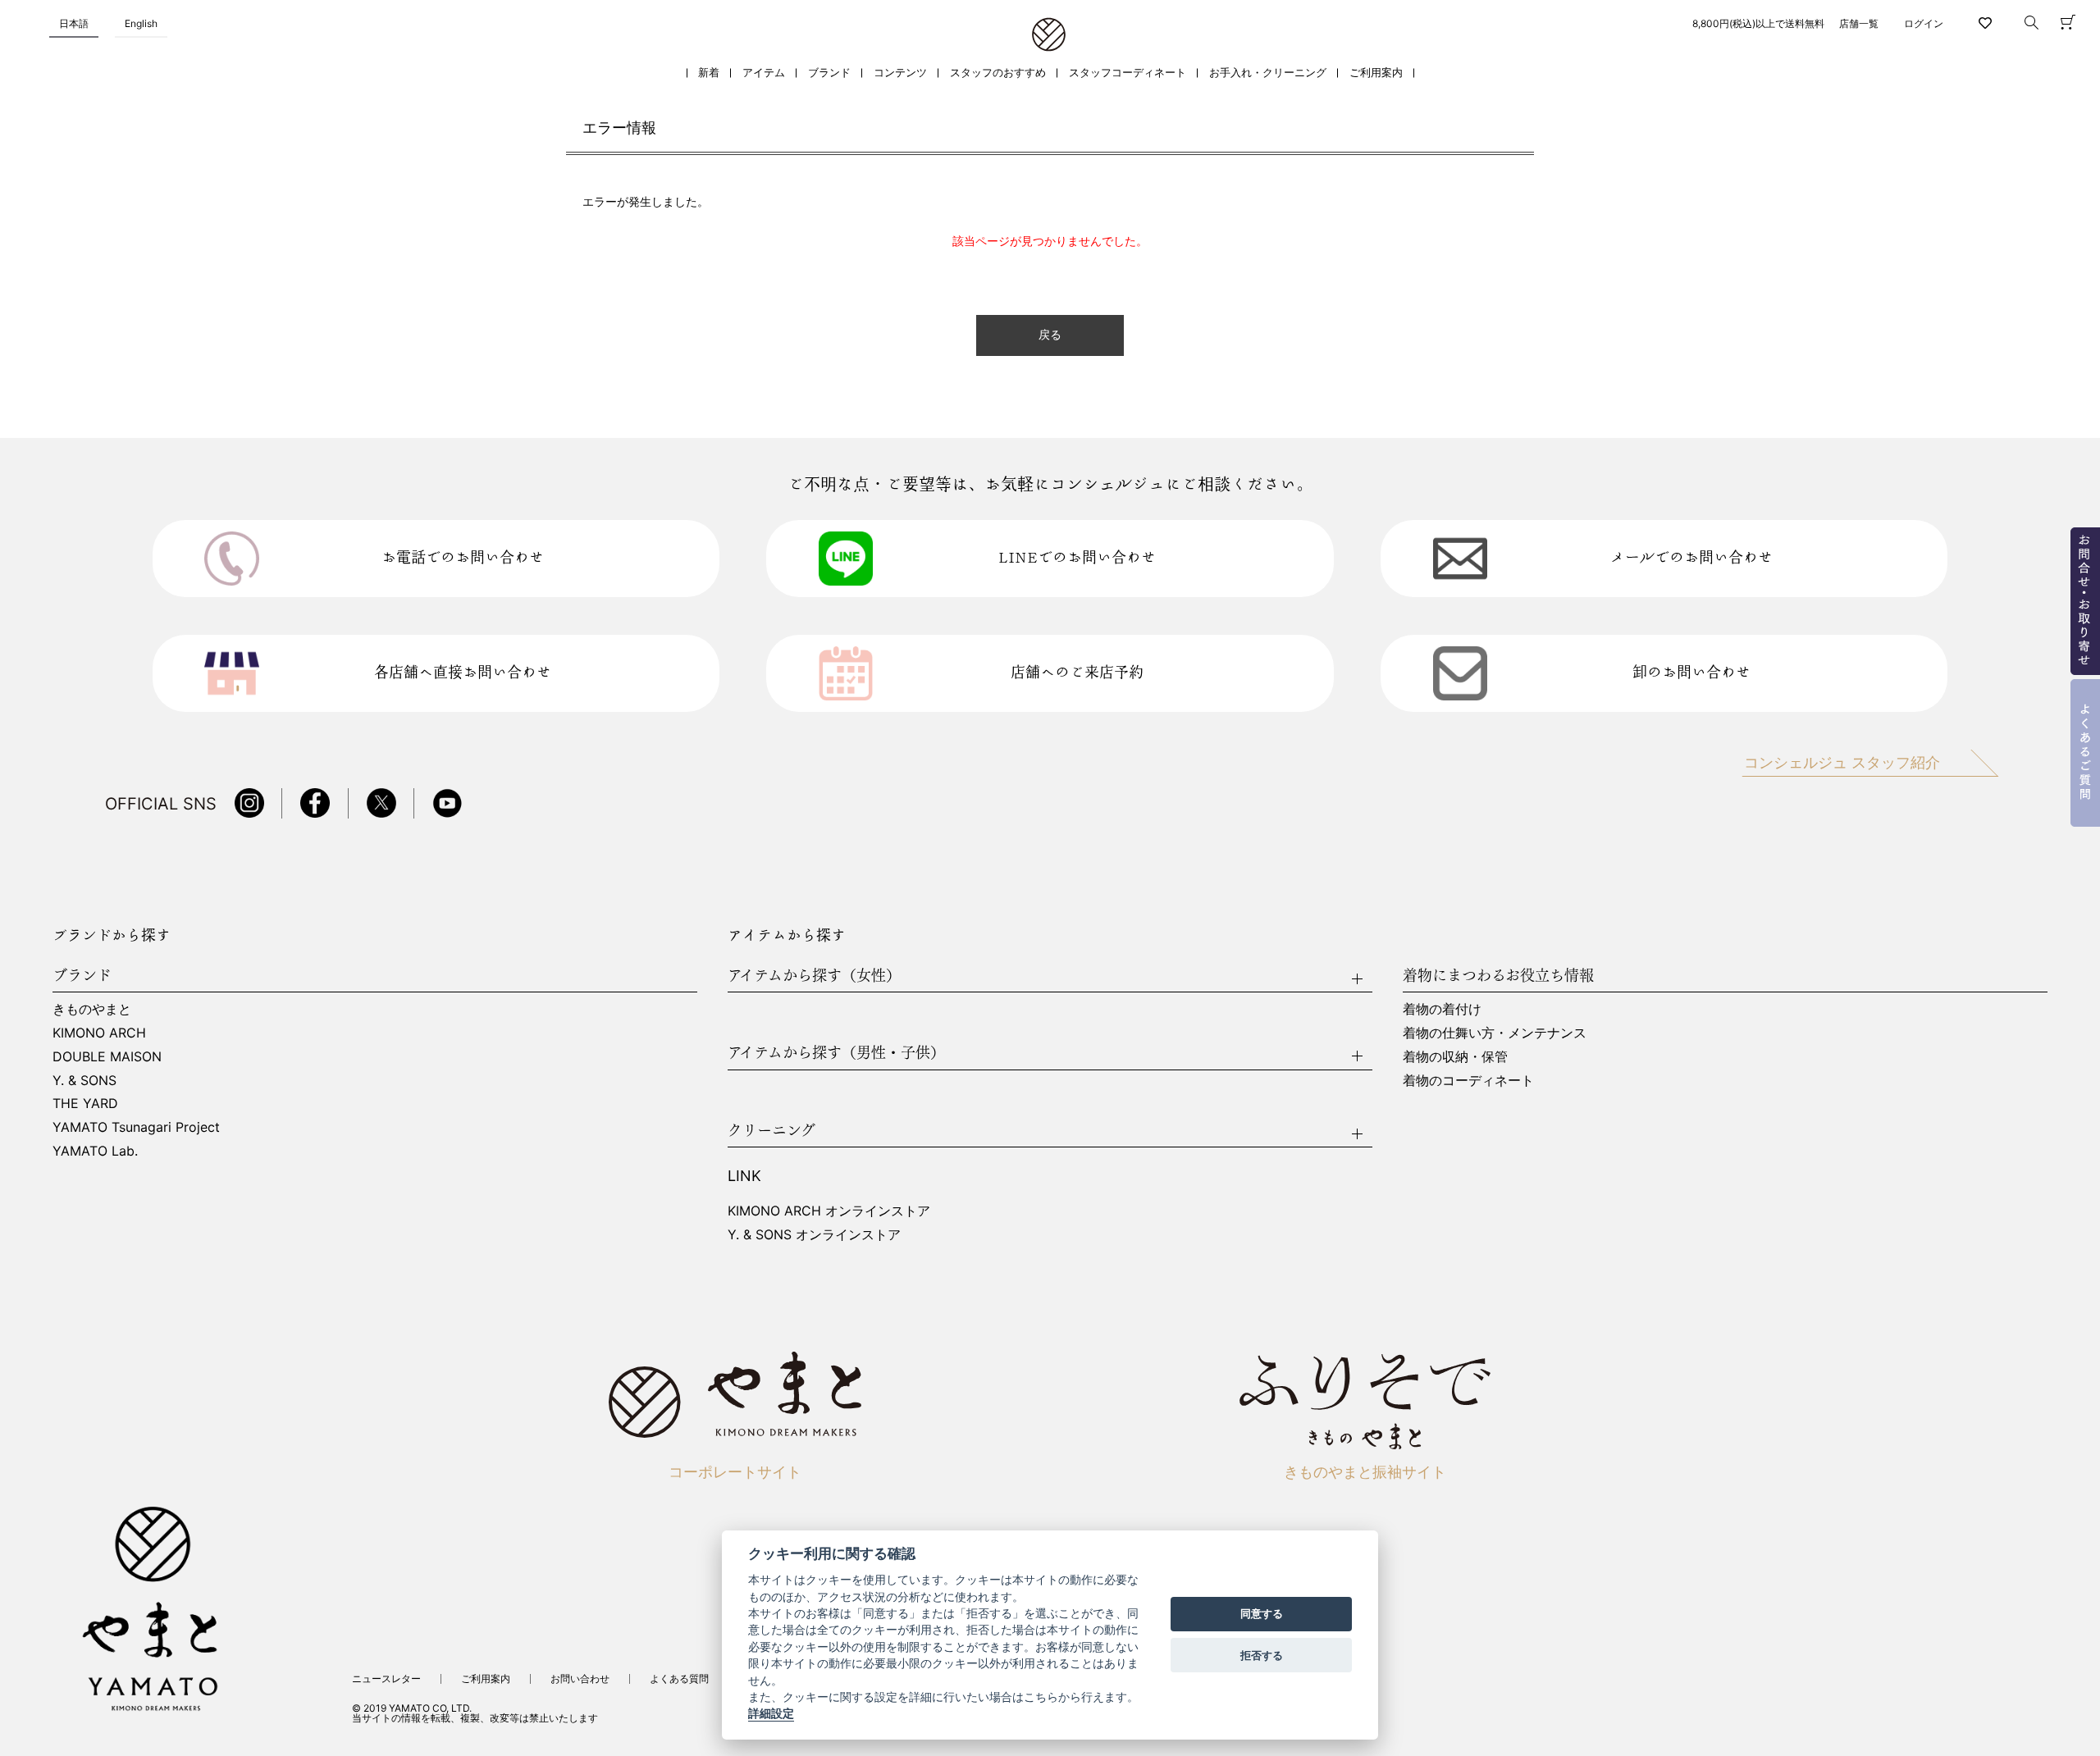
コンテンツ (900, 73)
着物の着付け (1442, 1009)
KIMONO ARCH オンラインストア (829, 1211)
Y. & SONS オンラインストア (814, 1234)
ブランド (829, 73)
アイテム (764, 73)
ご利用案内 (1376, 73)
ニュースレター (386, 1678)
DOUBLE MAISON (107, 1056)
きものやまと (92, 1009)
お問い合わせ (580, 1678)
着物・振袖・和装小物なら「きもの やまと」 (1049, 35)
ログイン (1924, 23)
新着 (709, 73)
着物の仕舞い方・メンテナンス (1495, 1033)
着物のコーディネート (1468, 1080)
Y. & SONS (84, 1080)
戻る (1050, 335)
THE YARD (85, 1103)
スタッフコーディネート (1128, 73)
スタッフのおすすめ (998, 73)
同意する (1262, 1614)
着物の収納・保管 (1455, 1056)
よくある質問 (679, 1678)
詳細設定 (771, 1714)
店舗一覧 (1859, 23)
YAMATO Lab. (95, 1151)
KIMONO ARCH (99, 1033)
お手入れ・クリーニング (1268, 73)
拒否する (1262, 1655)
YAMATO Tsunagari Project (136, 1127)
